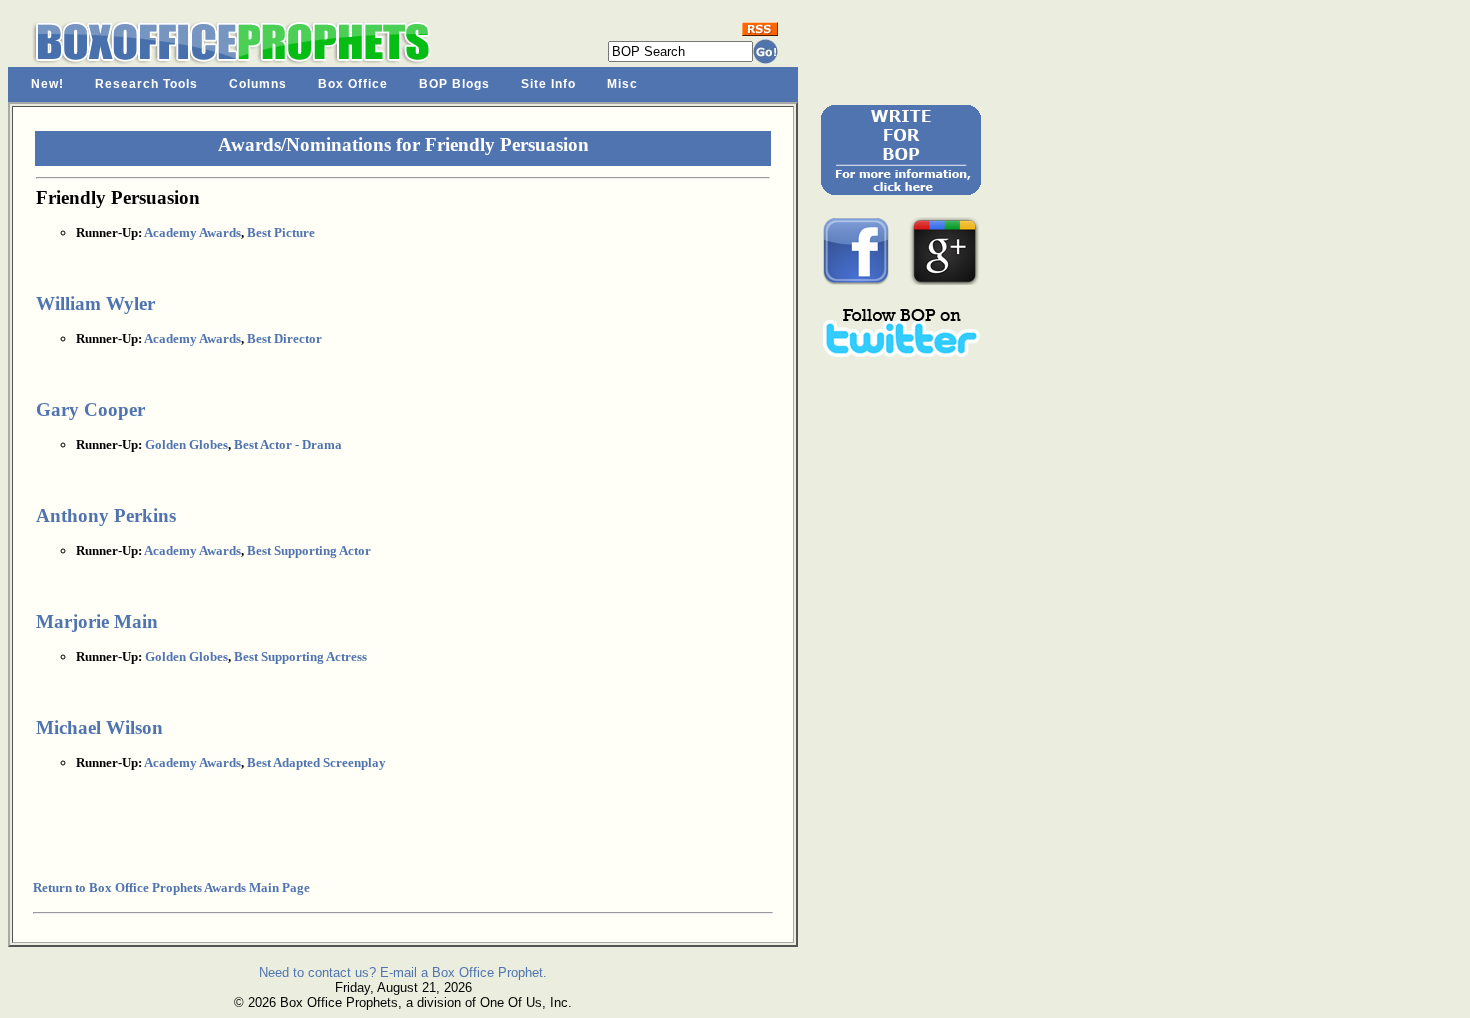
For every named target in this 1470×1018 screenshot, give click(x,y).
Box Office (353, 84)
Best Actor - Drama (288, 444)
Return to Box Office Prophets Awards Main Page (171, 887)
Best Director (284, 338)
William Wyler (95, 303)
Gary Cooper (90, 409)
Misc (622, 84)
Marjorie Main (97, 621)
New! (47, 84)
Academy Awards (192, 232)
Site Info (548, 84)
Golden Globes (186, 444)
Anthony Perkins (106, 515)
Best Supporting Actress (300, 656)
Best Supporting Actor (309, 550)
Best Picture (281, 232)
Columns (258, 84)
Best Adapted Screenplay (316, 762)
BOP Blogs (454, 84)
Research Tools (146, 84)
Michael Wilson (99, 727)
